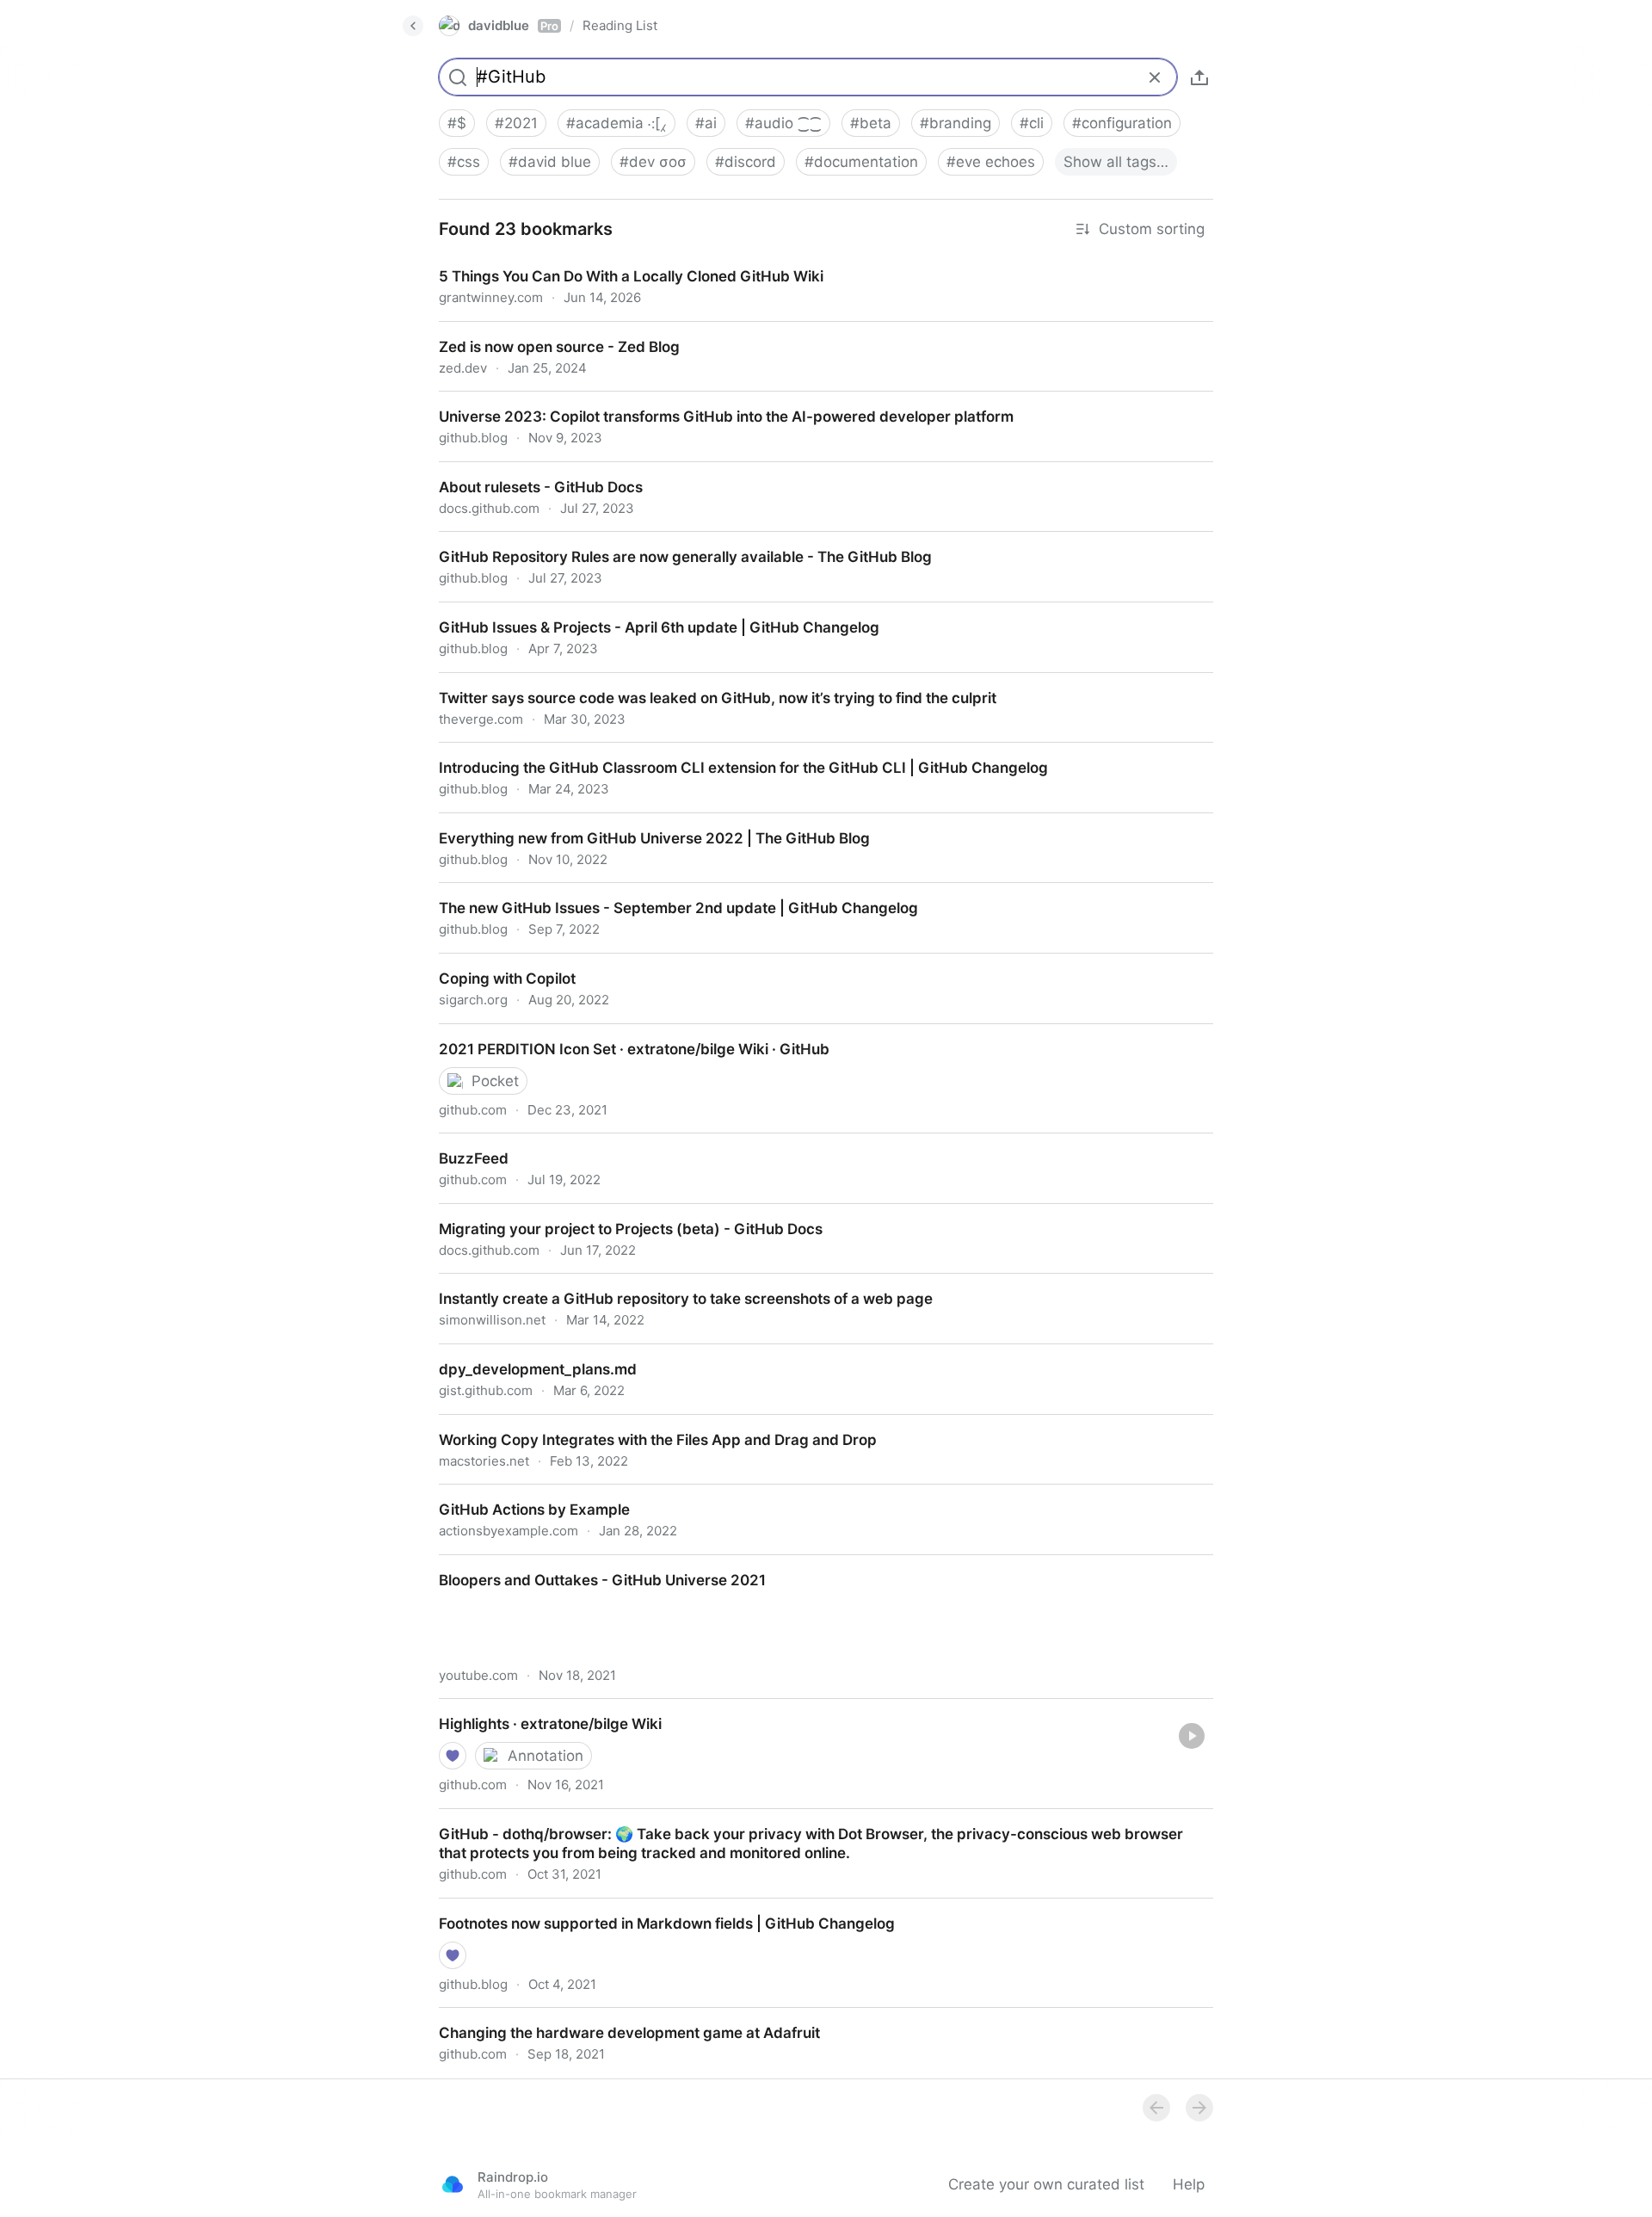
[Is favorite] (453, 1756)
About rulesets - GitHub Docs (526, 472)
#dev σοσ (653, 162)
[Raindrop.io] (453, 2184)
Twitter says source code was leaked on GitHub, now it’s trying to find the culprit (703, 682)
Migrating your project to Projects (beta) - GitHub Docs (613, 1213)
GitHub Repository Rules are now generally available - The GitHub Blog (670, 541)
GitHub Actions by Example (518, 1494)
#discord (746, 162)
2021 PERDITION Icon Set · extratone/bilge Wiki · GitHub (617, 1034)
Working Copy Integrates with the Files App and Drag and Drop (640, 1424)
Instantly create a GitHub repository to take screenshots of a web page (669, 1283)
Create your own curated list (1046, 2184)
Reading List (620, 25)
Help (1189, 2184)
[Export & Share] (1199, 77)
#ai (706, 123)
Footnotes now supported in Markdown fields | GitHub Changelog (651, 1908)
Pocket (495, 1081)
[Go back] (413, 26)
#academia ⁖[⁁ (616, 123)
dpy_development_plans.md (520, 1354)
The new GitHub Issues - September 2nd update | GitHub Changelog (664, 892)
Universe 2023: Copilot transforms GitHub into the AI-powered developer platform (708, 401)
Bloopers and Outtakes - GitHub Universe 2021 (587, 1565)
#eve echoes (991, 162)
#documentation (861, 162)
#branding (955, 123)
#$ (457, 123)
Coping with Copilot (490, 963)
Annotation (546, 1756)
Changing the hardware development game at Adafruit (613, 2017)
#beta (871, 123)
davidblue (513, 25)
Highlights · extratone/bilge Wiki (533, 1708)
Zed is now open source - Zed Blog (545, 331)
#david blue (550, 162)
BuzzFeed (457, 1143)
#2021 (516, 123)
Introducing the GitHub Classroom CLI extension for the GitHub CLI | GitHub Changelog (727, 752)
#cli (1032, 123)
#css (464, 162)
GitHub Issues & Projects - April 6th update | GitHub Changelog (644, 612)
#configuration (1122, 123)
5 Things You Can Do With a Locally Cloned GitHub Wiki (616, 261)
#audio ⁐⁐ (783, 123)
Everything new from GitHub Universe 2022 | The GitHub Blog (638, 823)
